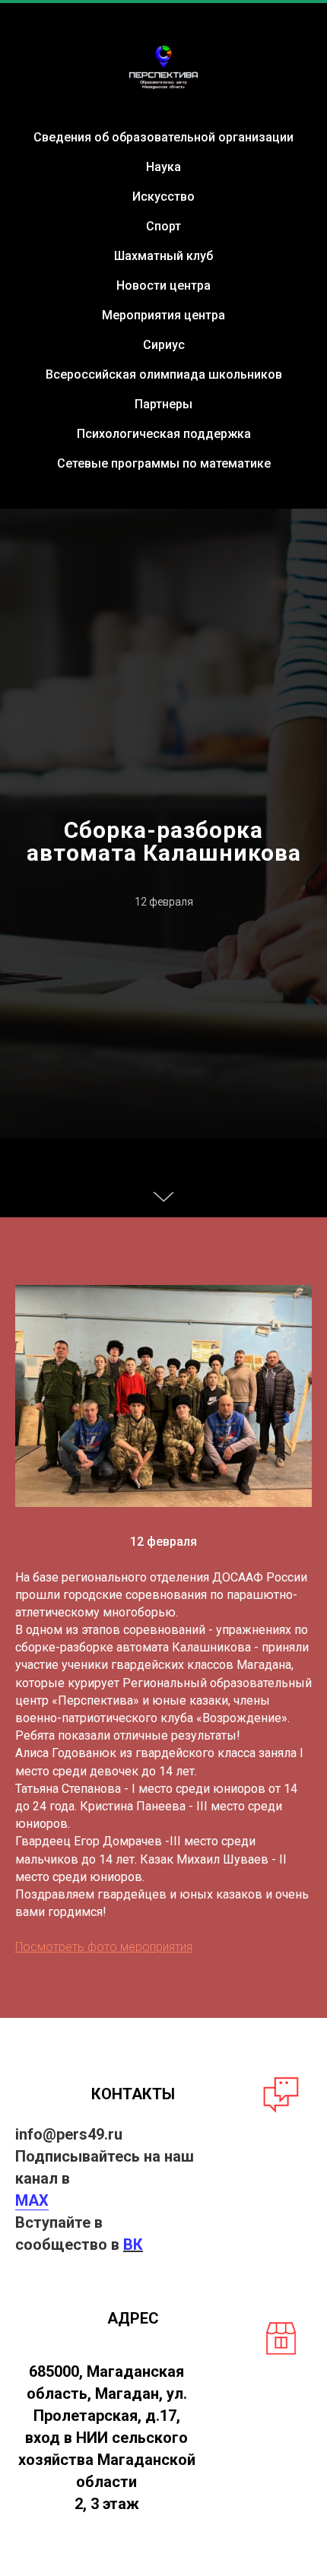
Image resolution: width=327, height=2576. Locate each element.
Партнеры (163, 404)
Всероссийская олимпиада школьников (164, 374)
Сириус (164, 345)
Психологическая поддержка (164, 434)
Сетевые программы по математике (164, 463)
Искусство (163, 197)
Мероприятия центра (163, 315)
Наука (163, 167)
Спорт (163, 226)
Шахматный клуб (163, 256)
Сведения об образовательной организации (163, 137)
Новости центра (163, 286)
